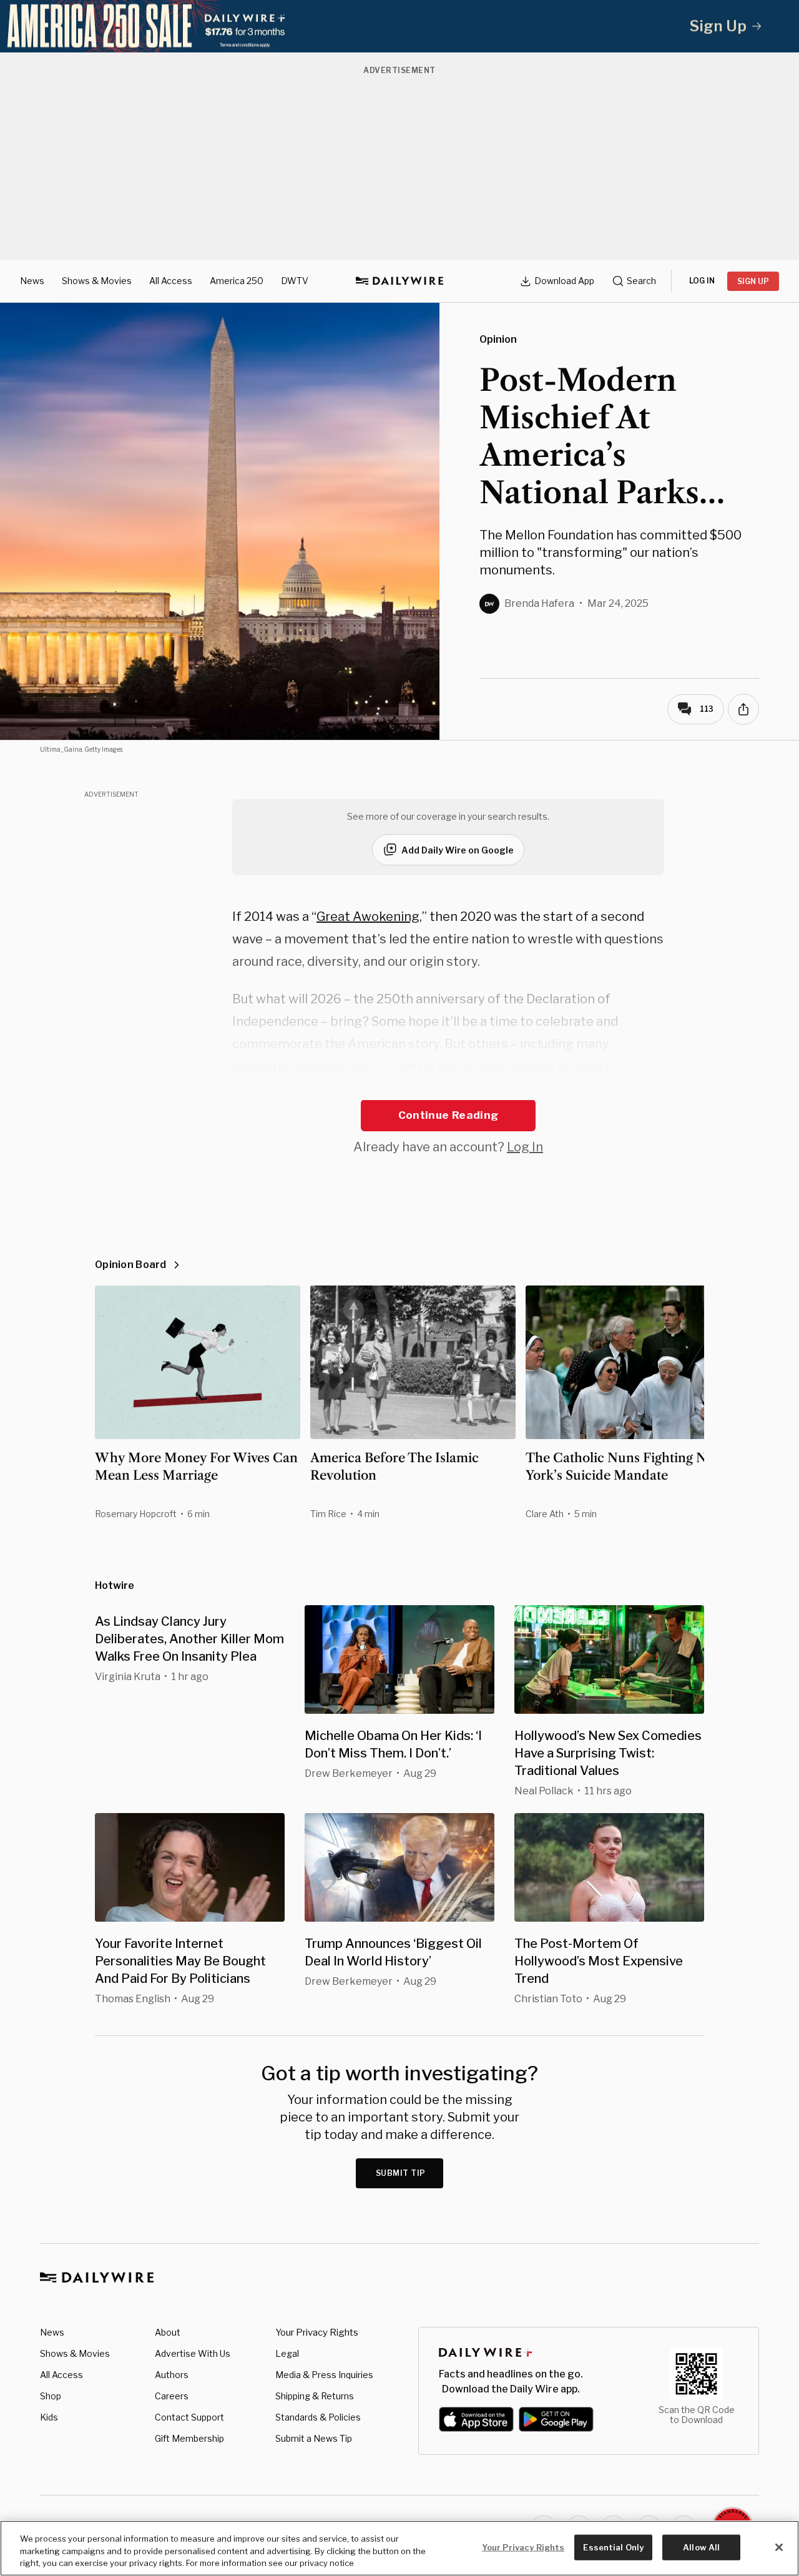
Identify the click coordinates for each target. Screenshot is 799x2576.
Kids (49, 2417)
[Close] (779, 2547)
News (32, 281)
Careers (172, 2396)
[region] (399, 2548)
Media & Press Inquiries (324, 2375)
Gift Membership (189, 2438)
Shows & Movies (97, 281)
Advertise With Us (193, 2353)
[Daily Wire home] (399, 281)
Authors (172, 2375)
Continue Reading (448, 1115)
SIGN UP (753, 281)
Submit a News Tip (314, 2438)
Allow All (701, 2547)
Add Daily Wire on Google (458, 850)
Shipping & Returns (315, 2396)
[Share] (743, 709)
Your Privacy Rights (317, 2333)
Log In (525, 1147)
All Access (171, 281)
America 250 (237, 281)
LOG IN (702, 281)
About (168, 2332)
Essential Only (613, 2547)
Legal (287, 2353)
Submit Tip (401, 2173)
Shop (51, 2396)
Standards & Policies (318, 2417)
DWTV (295, 281)
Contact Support (189, 2417)
